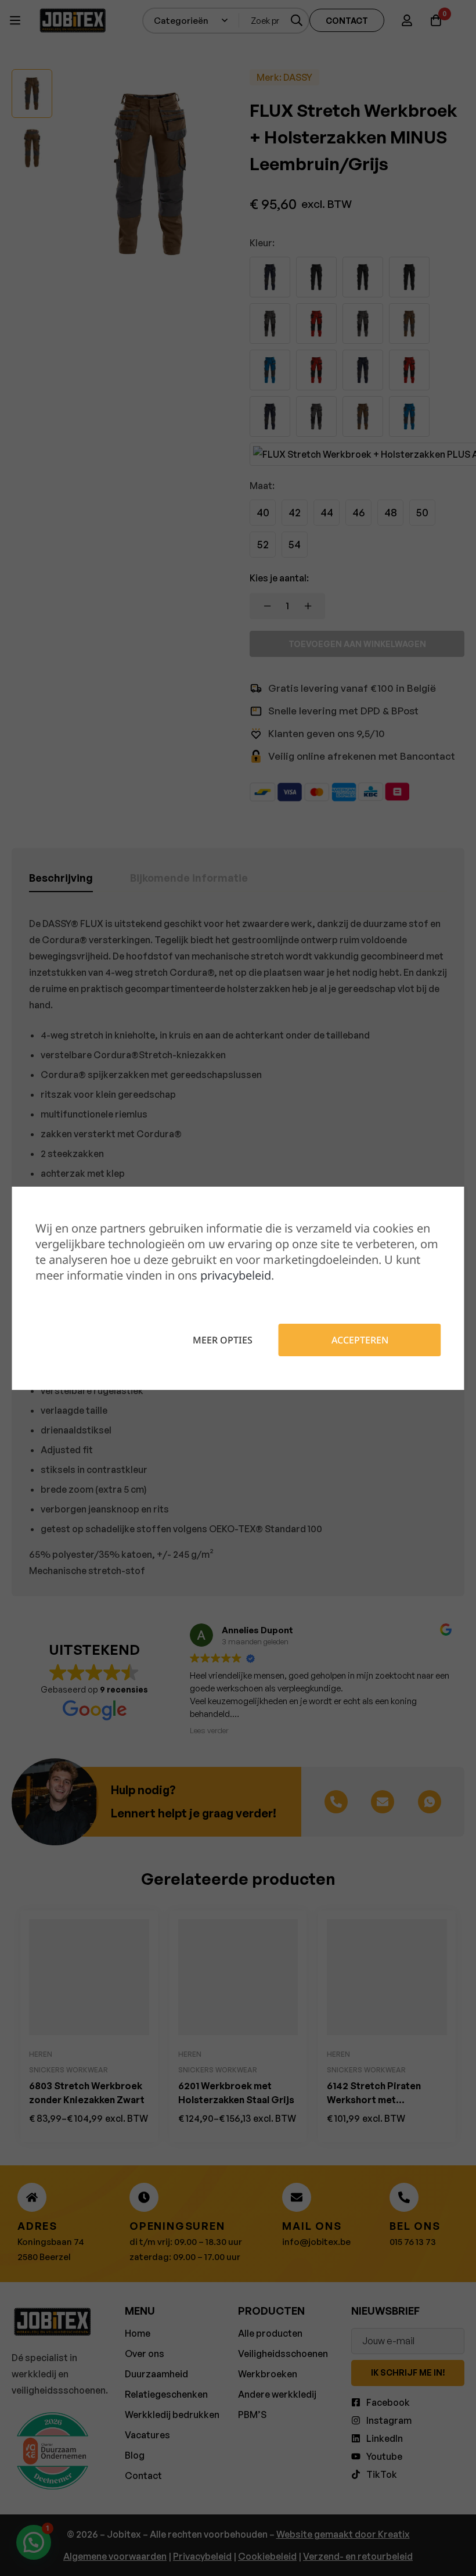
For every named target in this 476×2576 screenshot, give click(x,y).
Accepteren (360, 1340)
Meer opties (223, 1340)
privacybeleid (236, 1275)
